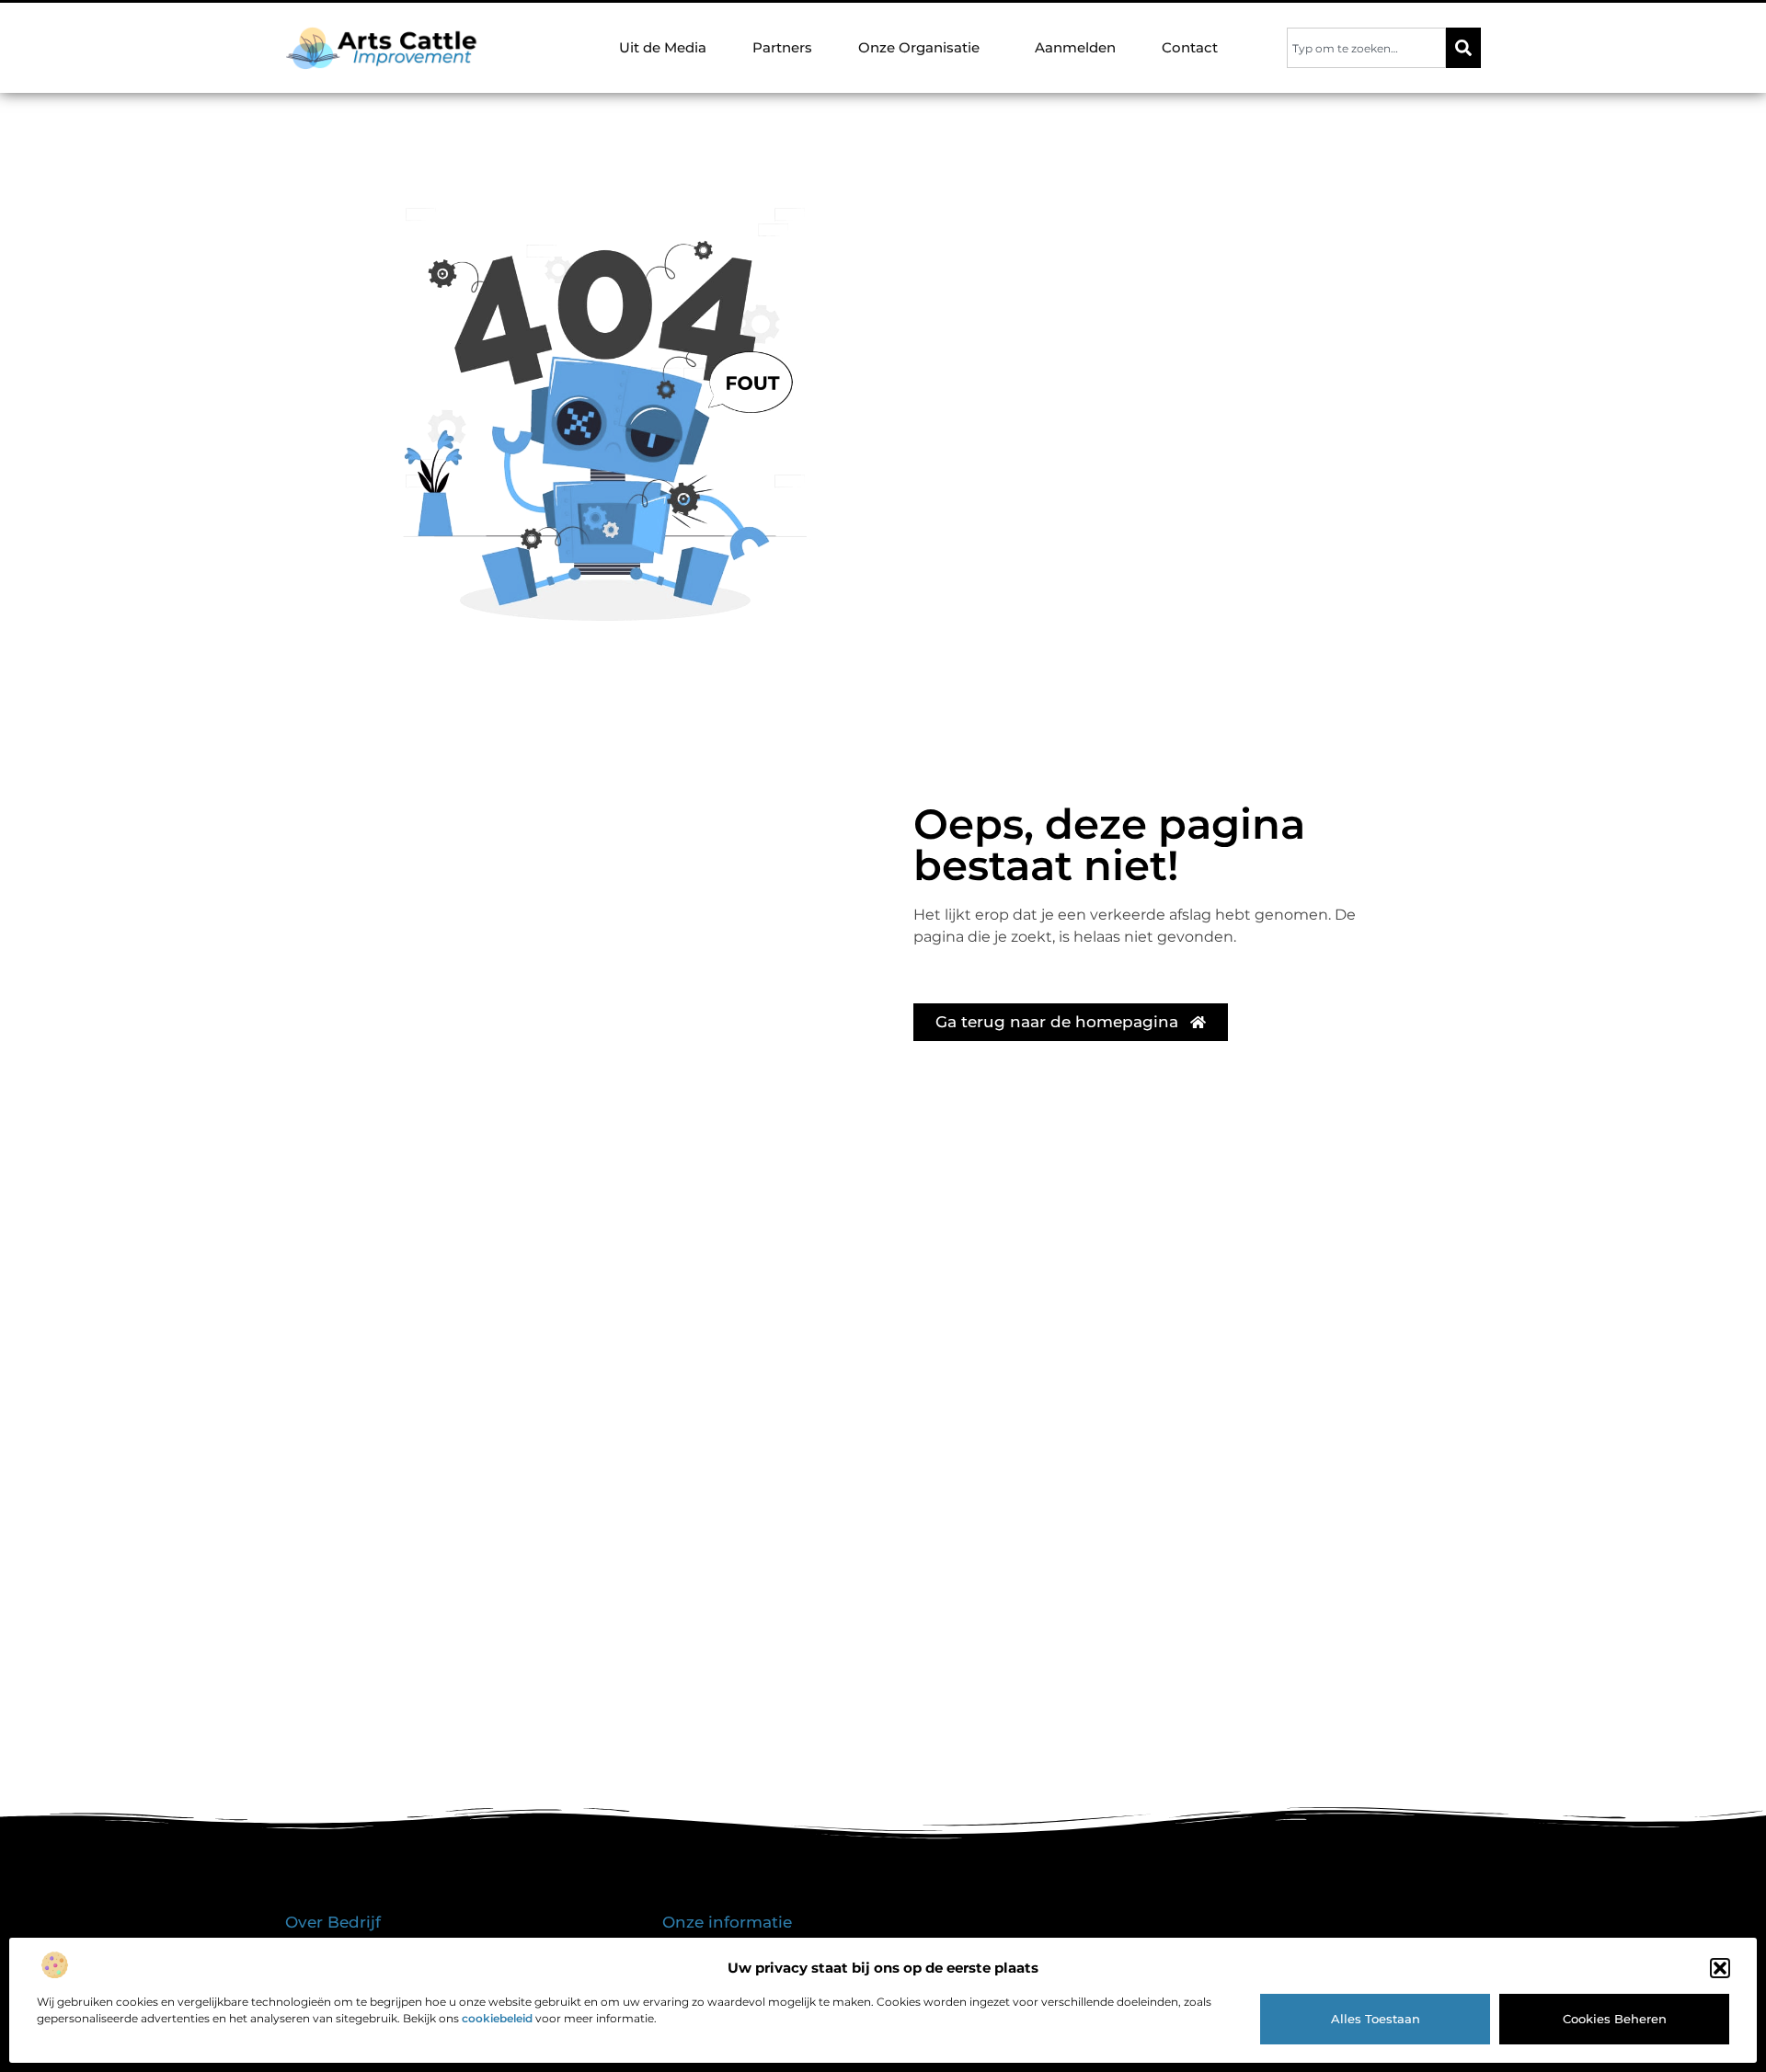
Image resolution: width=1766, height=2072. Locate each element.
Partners (782, 47)
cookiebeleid (497, 2018)
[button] (1720, 1968)
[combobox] (1366, 48)
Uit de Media (663, 47)
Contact (1190, 47)
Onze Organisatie (919, 47)
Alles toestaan (1376, 2019)
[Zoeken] (1463, 48)
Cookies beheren (1615, 2019)
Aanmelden (1075, 47)
